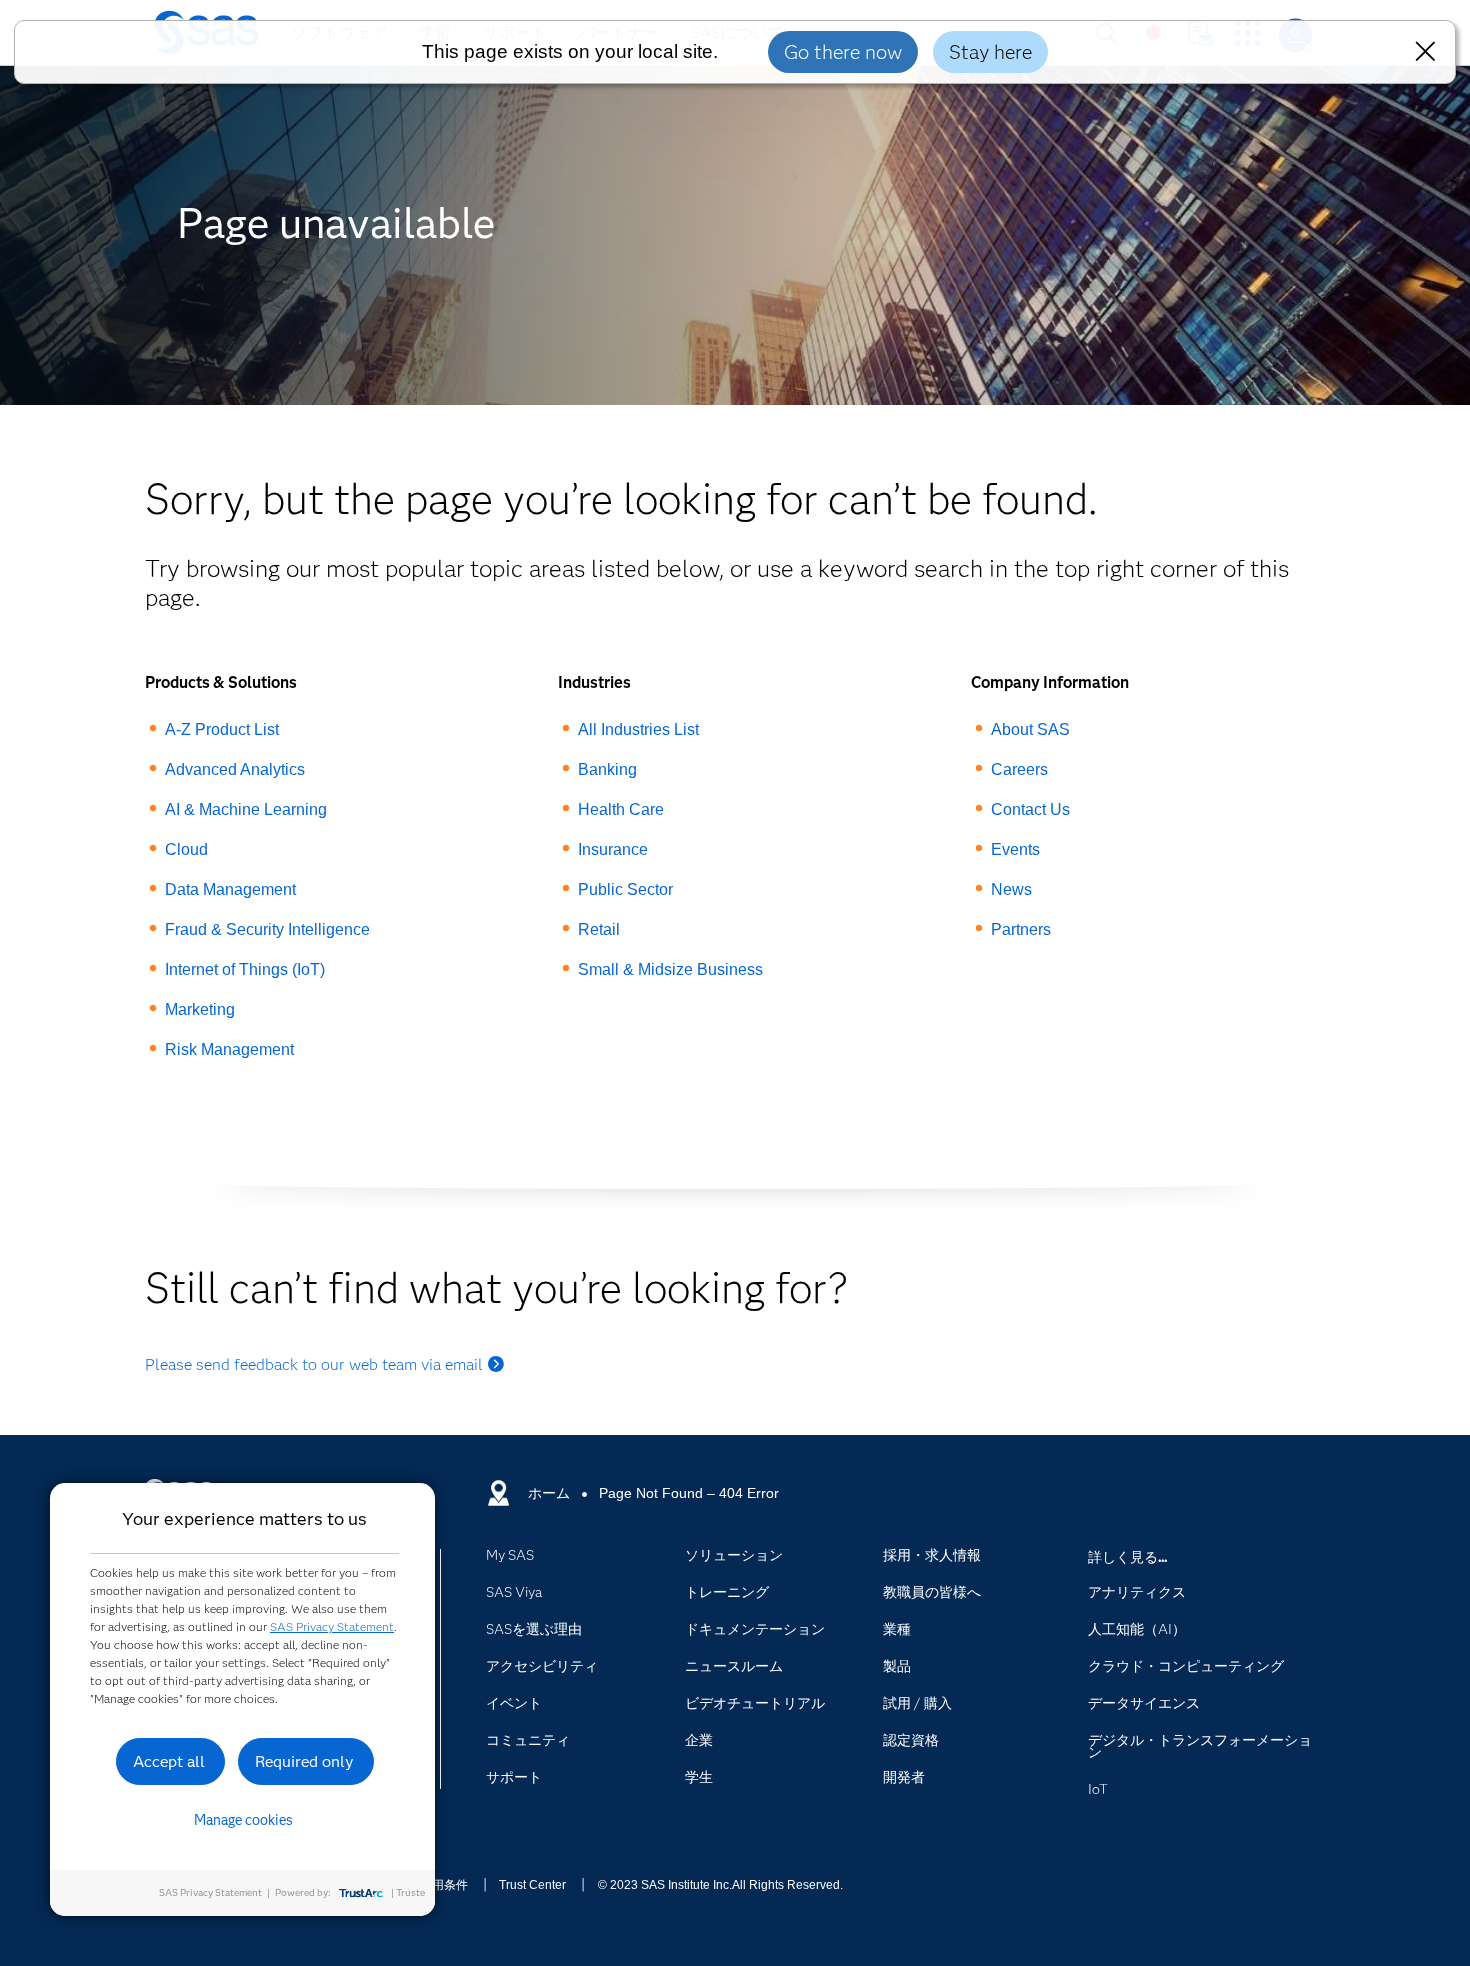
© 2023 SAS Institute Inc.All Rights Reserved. (720, 1885)
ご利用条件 (438, 1885)
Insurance (613, 849)
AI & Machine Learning (246, 809)
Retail (599, 929)
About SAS (1030, 729)
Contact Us (1030, 809)
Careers (1019, 769)
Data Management (230, 889)
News (1011, 889)
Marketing (200, 1009)
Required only (304, 1761)
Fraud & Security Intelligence (267, 929)
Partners (1021, 929)
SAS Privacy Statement (332, 1626)
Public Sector (625, 889)
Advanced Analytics (235, 769)
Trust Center (532, 1885)
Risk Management (229, 1049)
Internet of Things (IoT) (245, 969)
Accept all (169, 1761)
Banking (607, 769)
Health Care (621, 809)
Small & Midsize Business (670, 969)
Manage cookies (243, 1820)
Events (1015, 849)
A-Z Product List (222, 729)
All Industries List (638, 729)
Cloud (186, 849)
